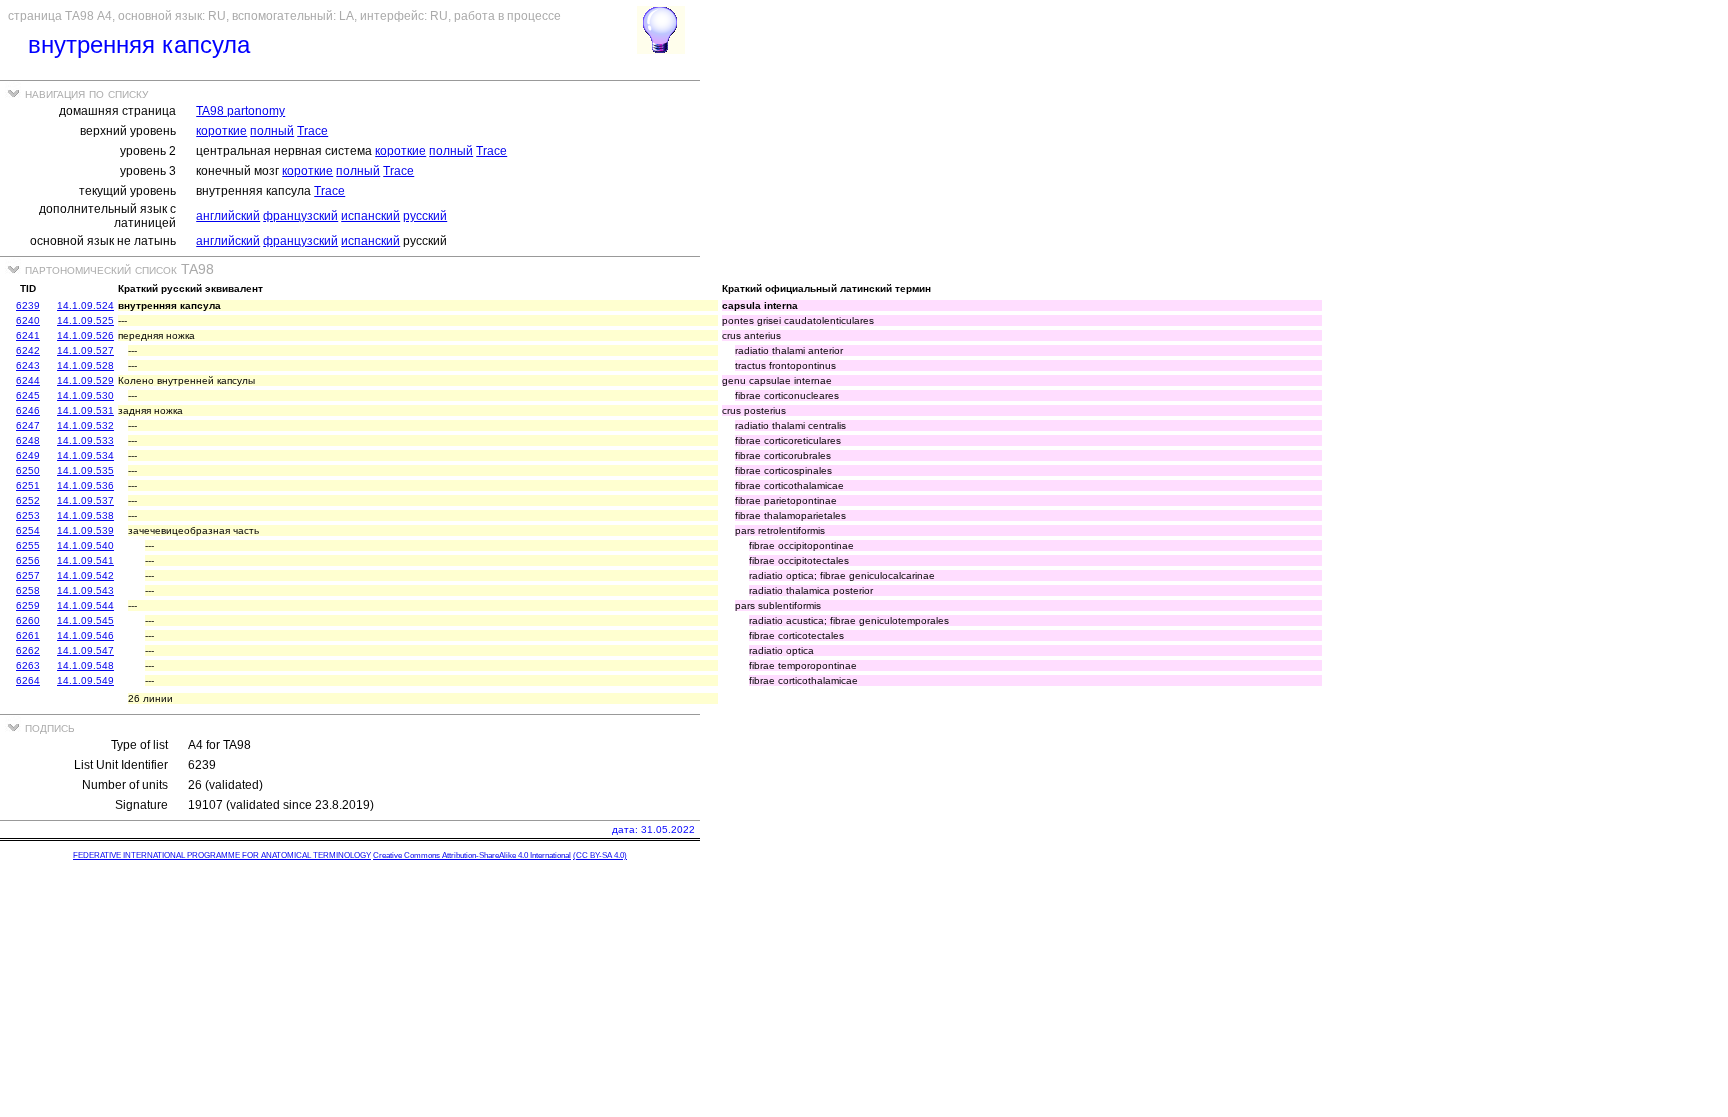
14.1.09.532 (85, 425)
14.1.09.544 (85, 605)
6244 (28, 380)
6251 (28, 485)
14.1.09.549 (85, 680)
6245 (28, 395)
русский (425, 216)
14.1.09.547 (85, 650)
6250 (28, 470)
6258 (28, 590)
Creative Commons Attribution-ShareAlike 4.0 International (472, 855)
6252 (28, 500)
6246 (28, 410)
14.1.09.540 (85, 545)
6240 (28, 320)
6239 (28, 305)
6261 (28, 635)
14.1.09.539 (85, 530)
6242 (28, 350)
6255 (28, 545)
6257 (28, 575)
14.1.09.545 (85, 620)
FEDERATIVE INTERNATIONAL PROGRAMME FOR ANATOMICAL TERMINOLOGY (222, 855)
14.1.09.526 (85, 335)
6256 (28, 560)
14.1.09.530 (85, 395)
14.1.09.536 (85, 485)
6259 (28, 605)
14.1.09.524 (85, 305)
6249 (28, 455)
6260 (28, 620)
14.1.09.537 (85, 500)
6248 (28, 440)
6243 (28, 365)
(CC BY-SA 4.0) (600, 855)
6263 (28, 665)
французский (300, 216)
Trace (312, 131)
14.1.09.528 (85, 365)
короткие (221, 131)
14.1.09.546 (85, 635)
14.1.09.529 (85, 380)
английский (228, 216)
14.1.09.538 (85, 515)
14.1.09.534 (85, 455)
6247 (28, 425)
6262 (28, 650)
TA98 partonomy (240, 111)
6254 (28, 530)
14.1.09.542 (85, 575)
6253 (28, 515)
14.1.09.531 (85, 410)
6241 (28, 335)
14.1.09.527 (85, 350)
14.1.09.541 (85, 560)
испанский (370, 216)
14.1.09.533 (85, 440)
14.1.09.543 (85, 590)
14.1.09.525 (85, 320)
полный (272, 131)
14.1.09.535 (85, 470)
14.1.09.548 (85, 665)
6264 (28, 680)
